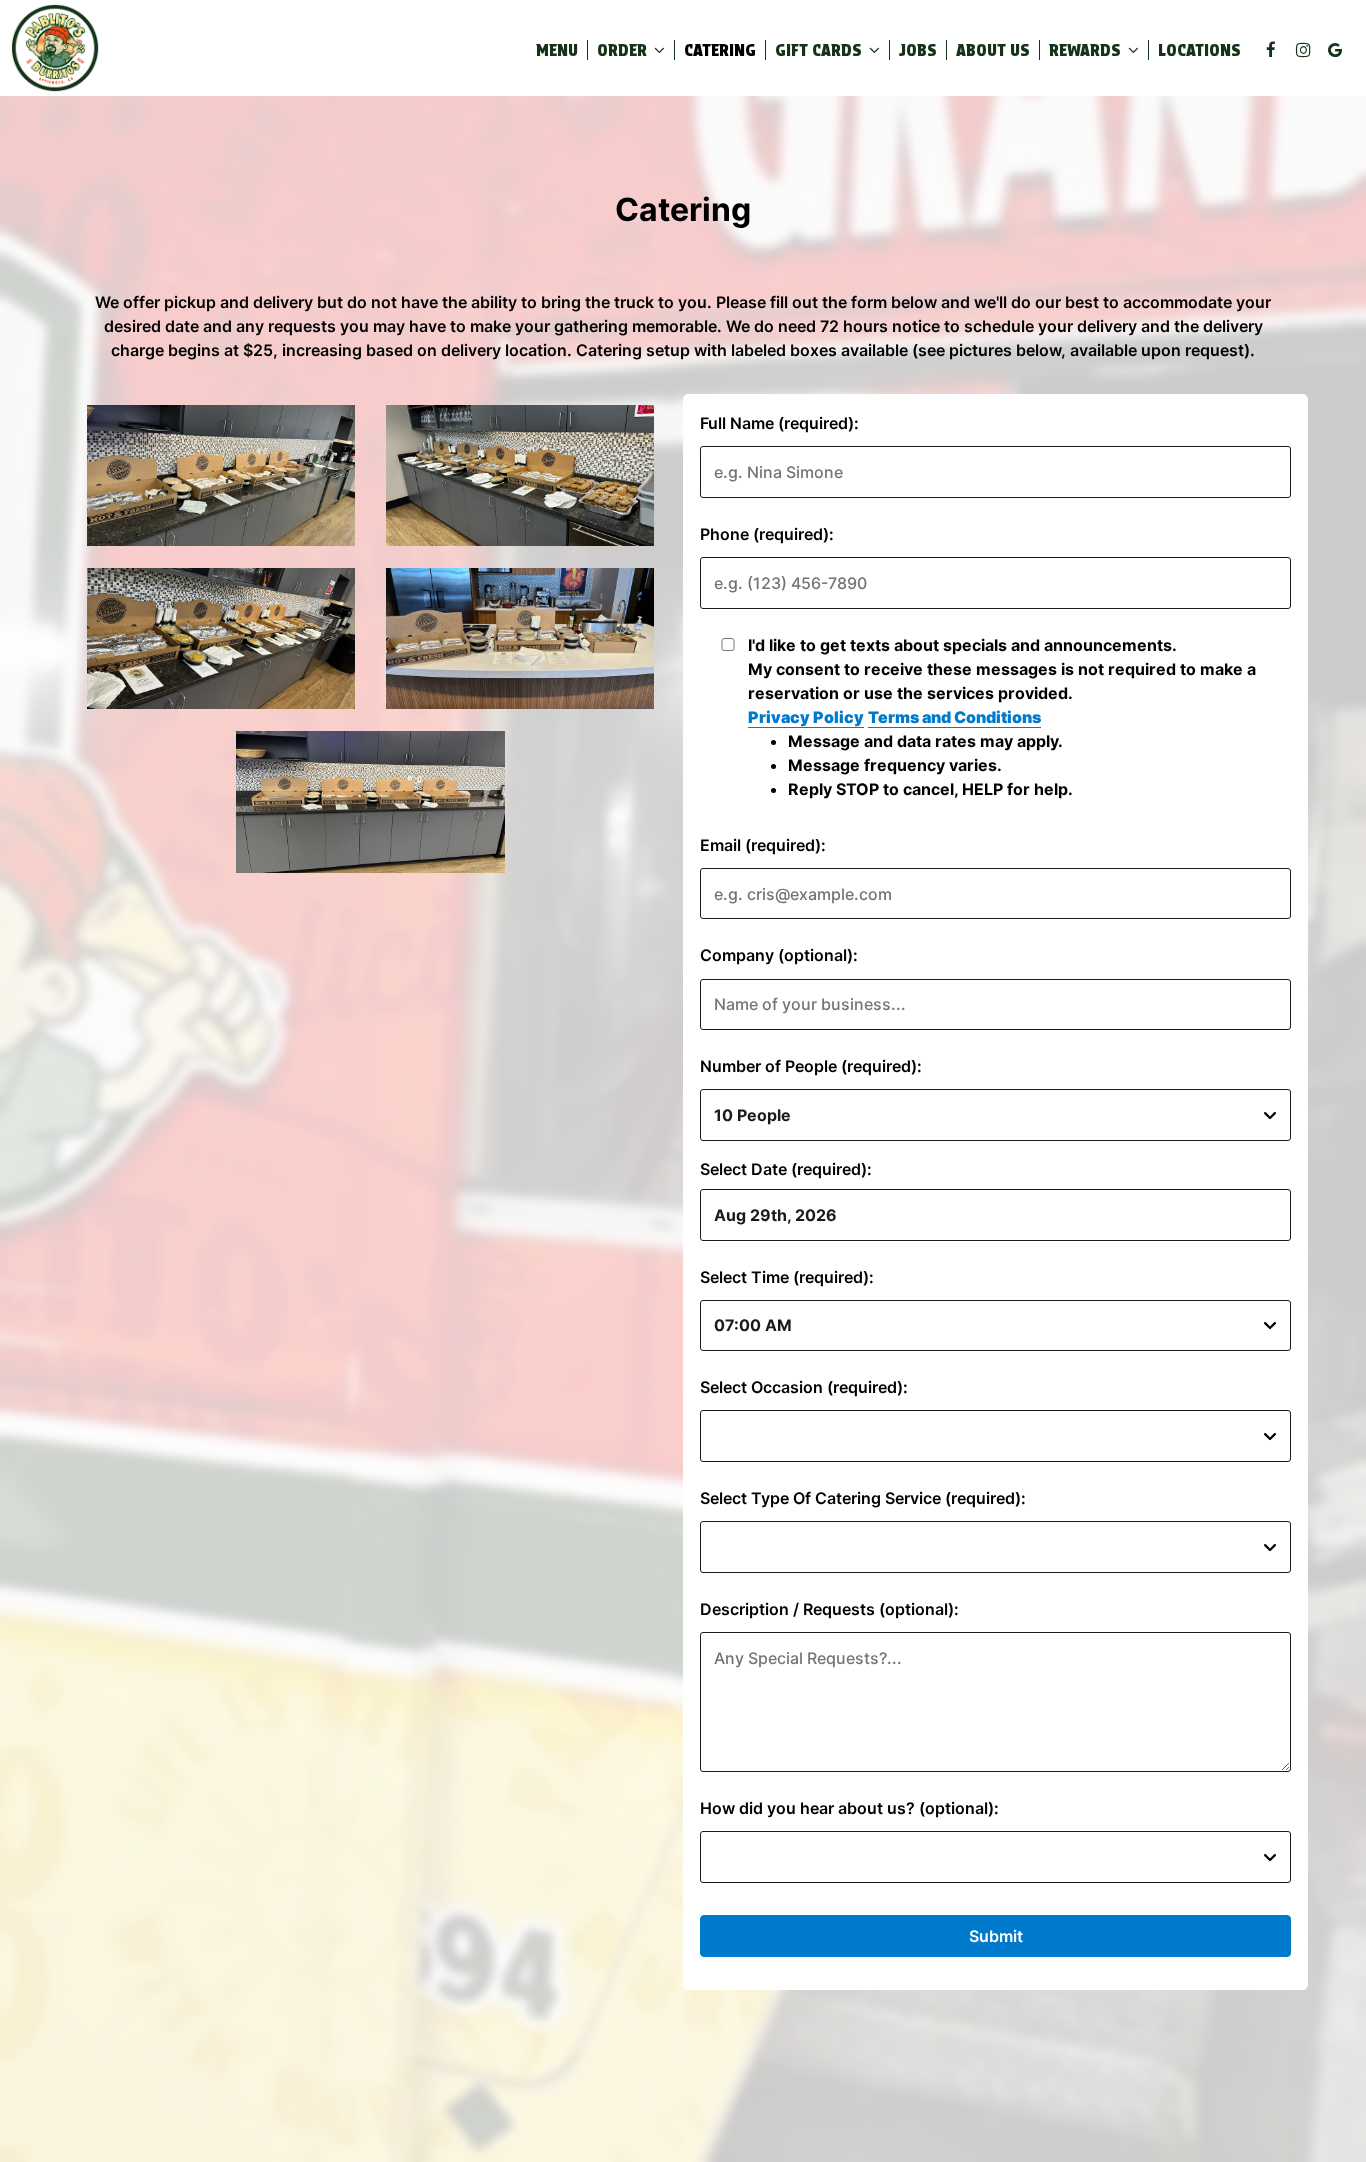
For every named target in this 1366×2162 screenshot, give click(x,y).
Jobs (918, 50)
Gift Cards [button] (820, 50)
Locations (1199, 50)
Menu (557, 50)
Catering (720, 50)
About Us (993, 50)
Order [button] (624, 50)
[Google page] (1335, 50)
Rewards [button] (1087, 50)
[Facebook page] (1271, 50)
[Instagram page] (1303, 50)
